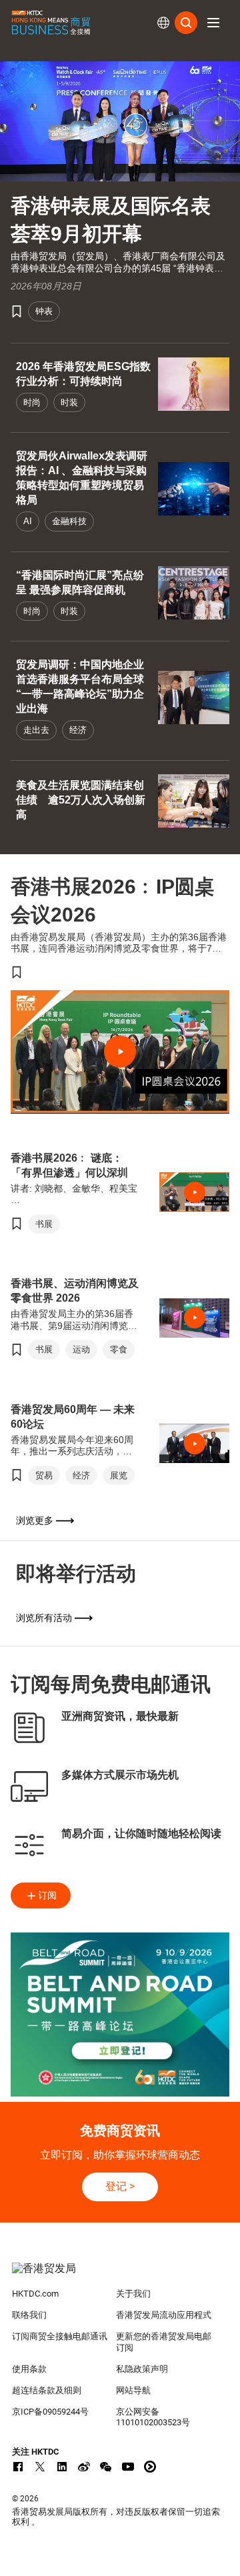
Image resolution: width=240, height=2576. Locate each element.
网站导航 (133, 2390)
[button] (213, 23)
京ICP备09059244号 (50, 2412)
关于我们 (133, 2294)
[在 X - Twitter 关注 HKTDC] (40, 2467)
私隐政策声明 (142, 2369)
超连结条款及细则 (47, 2390)
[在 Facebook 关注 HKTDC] (18, 2467)
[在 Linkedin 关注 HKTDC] (62, 2467)
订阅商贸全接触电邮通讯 (60, 2336)
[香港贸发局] (120, 2275)
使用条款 (29, 2369)
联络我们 (29, 2315)
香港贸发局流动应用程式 (164, 2315)
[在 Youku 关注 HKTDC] (150, 2467)
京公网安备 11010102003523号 (153, 2417)
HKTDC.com (35, 2294)
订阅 (47, 1895)
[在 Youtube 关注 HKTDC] (128, 2467)
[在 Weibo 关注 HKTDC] (84, 2467)
